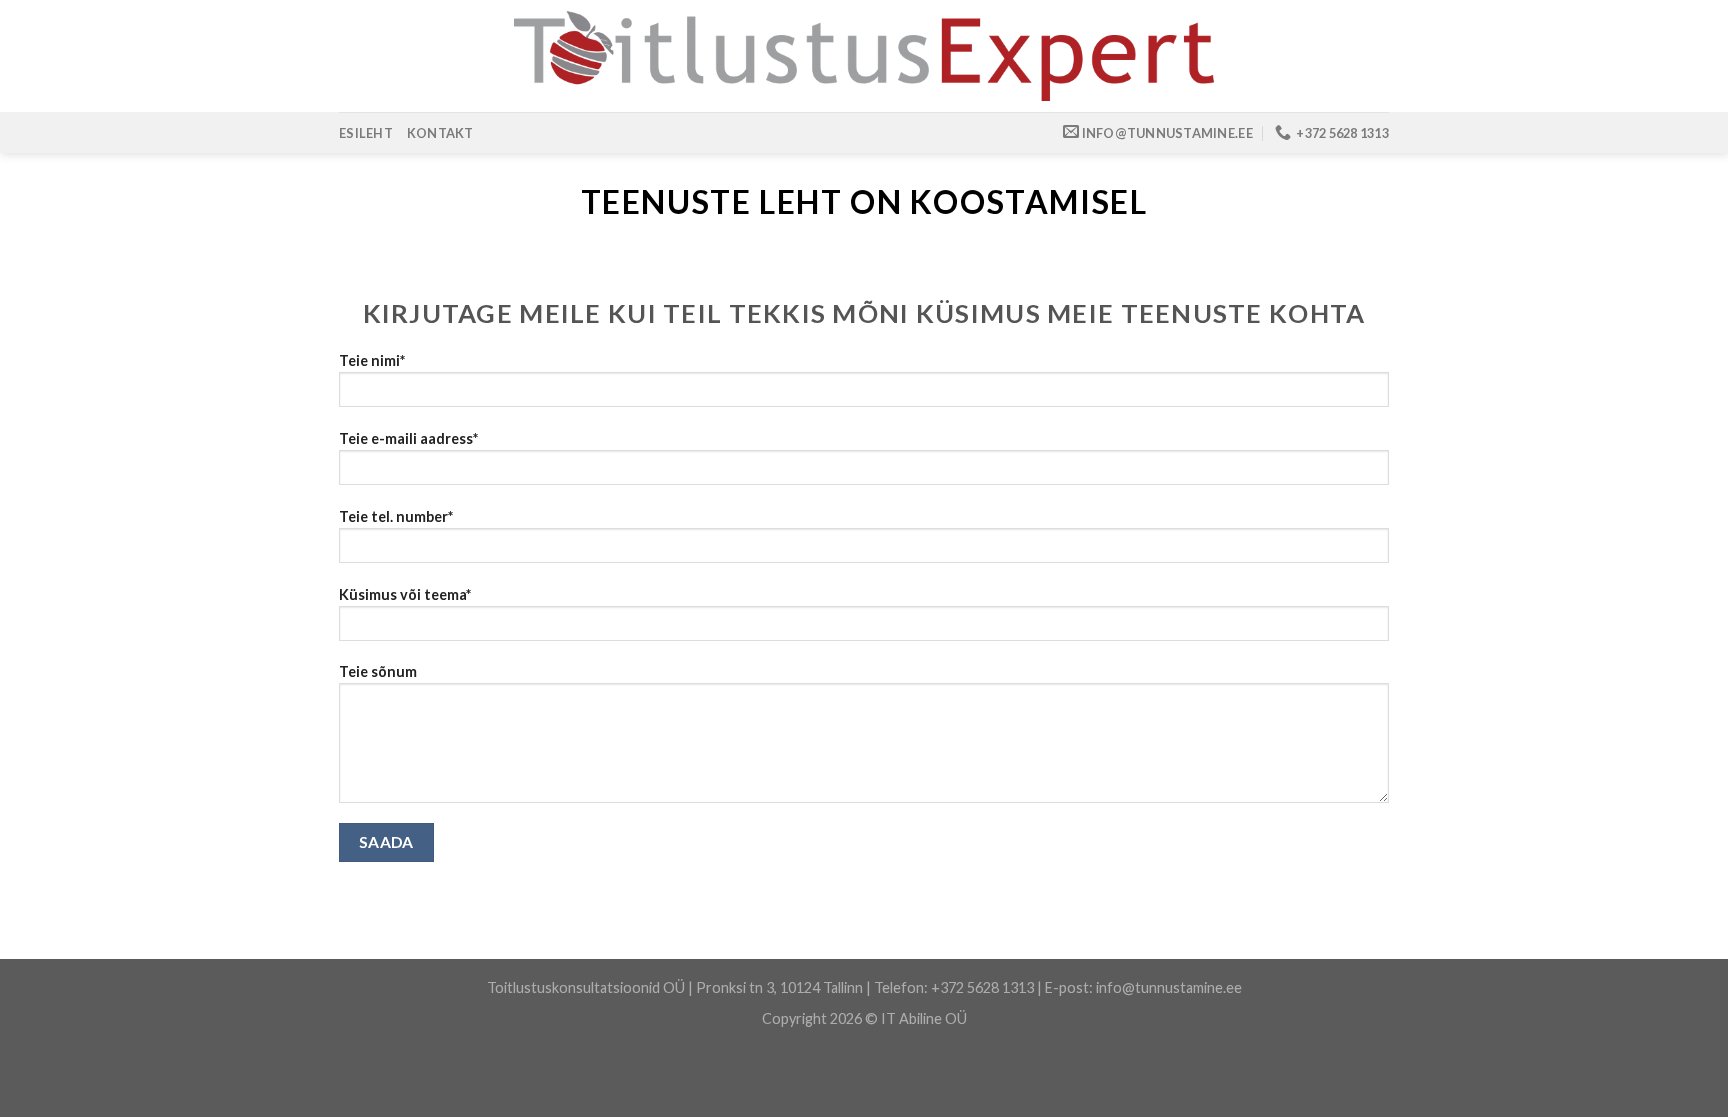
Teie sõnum (378, 671)
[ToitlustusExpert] (864, 56)
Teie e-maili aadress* (408, 438)
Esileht (366, 133)
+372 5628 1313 (982, 987)
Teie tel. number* (396, 516)
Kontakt (440, 133)
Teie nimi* (372, 360)
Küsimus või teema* (405, 594)
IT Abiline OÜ (924, 1018)
